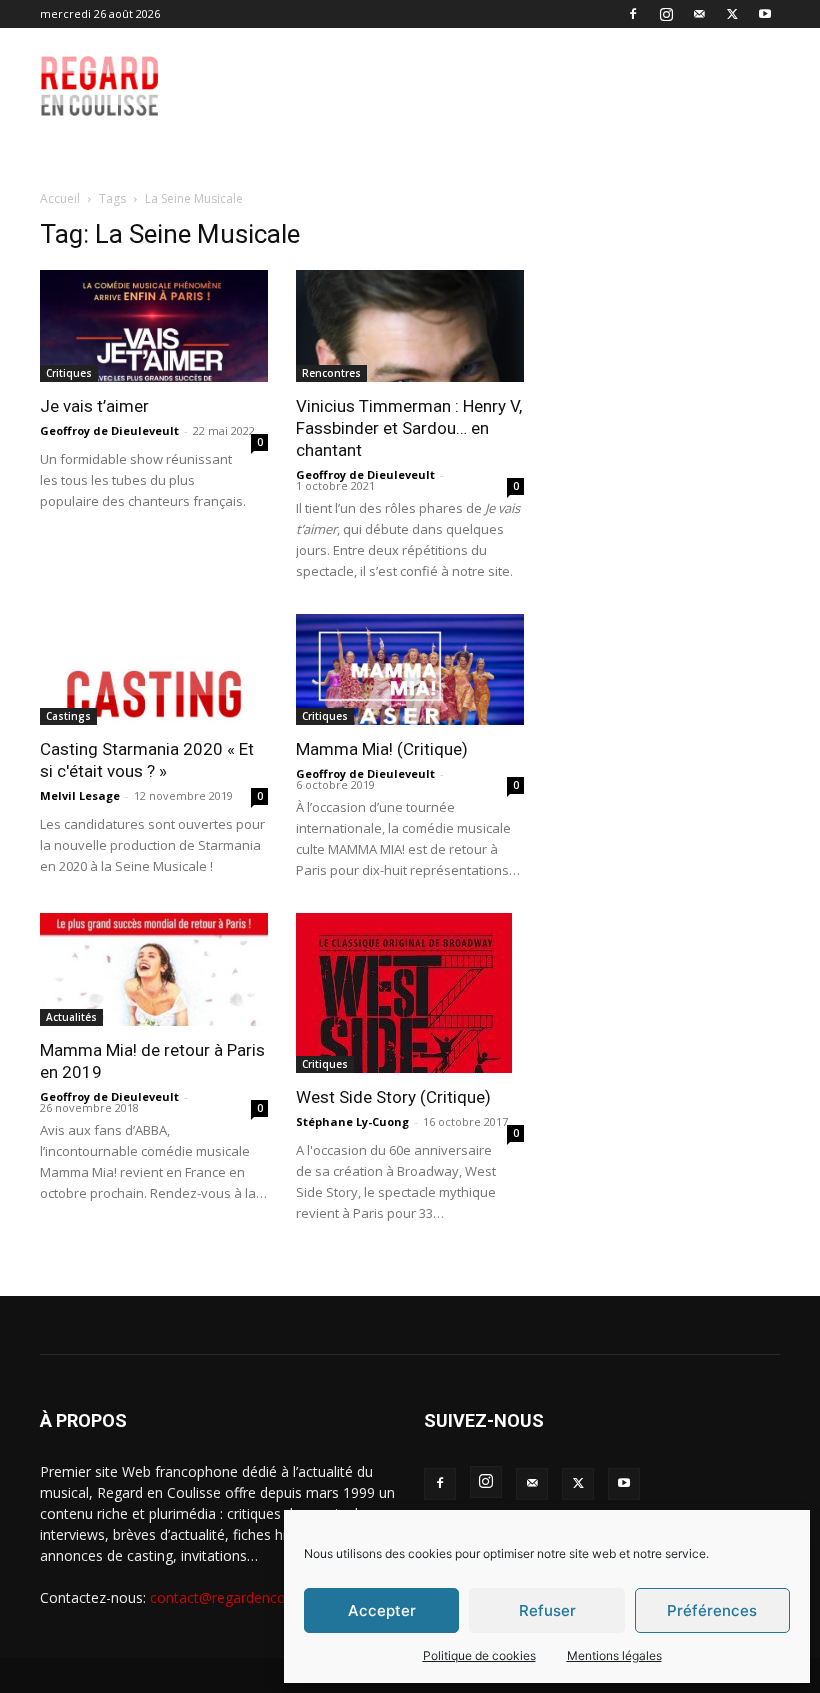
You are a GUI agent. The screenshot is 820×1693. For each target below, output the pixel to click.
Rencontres (331, 373)
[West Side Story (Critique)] (410, 993)
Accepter (382, 1610)
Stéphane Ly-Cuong (352, 1121)
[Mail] (699, 14)
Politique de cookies (479, 1655)
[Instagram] (666, 14)
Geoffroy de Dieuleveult (109, 430)
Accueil (60, 198)
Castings (68, 716)
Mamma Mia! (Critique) (382, 749)
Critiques (69, 373)
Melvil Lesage (80, 795)
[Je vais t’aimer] (154, 326)
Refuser (547, 1610)
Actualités (71, 1017)
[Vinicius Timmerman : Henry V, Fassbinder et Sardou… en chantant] (410, 326)
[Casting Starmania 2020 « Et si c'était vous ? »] (154, 670)
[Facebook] (633, 14)
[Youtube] (765, 14)
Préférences (712, 1610)
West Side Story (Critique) (393, 1097)
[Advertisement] (517, 72)
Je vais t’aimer (94, 406)
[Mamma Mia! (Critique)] (410, 670)
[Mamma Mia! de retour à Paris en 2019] (154, 969)
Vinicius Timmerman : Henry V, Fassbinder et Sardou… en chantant (409, 428)
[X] (732, 14)
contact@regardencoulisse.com (252, 1597)
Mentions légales (614, 1655)
